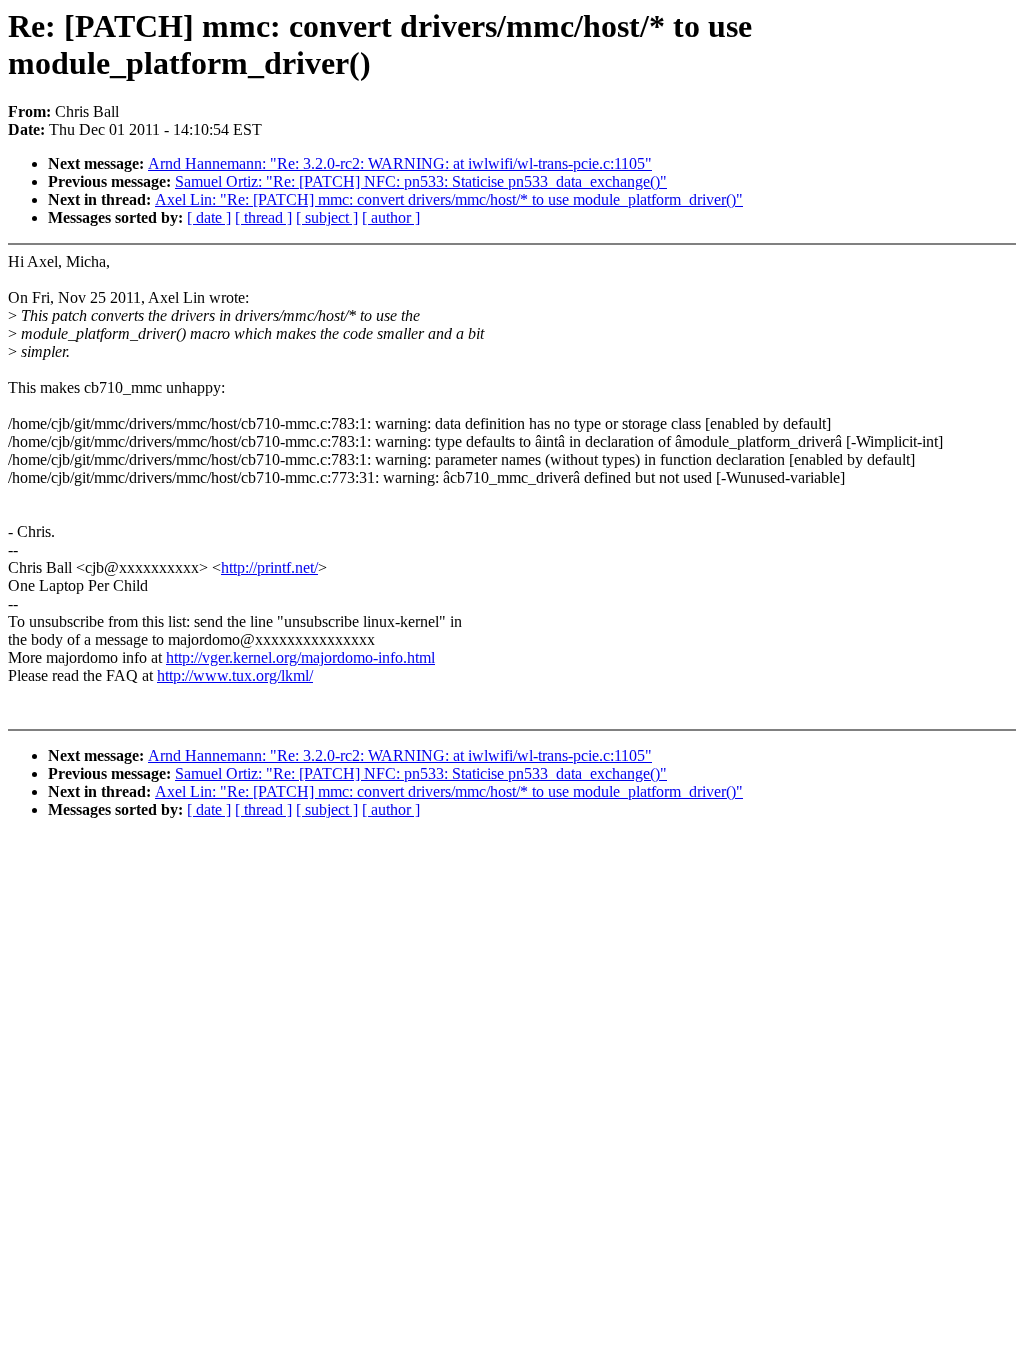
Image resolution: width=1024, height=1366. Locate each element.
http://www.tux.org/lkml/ (235, 675)
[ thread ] (263, 217)
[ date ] (209, 217)
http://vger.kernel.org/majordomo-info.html (300, 657)
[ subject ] (327, 217)
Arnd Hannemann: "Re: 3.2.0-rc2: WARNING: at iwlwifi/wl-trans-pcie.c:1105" (400, 163)
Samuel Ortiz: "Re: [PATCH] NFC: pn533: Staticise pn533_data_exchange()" (421, 181)
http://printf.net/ (269, 567)
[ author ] (391, 217)
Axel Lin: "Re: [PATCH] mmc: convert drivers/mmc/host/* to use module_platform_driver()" (449, 199)
